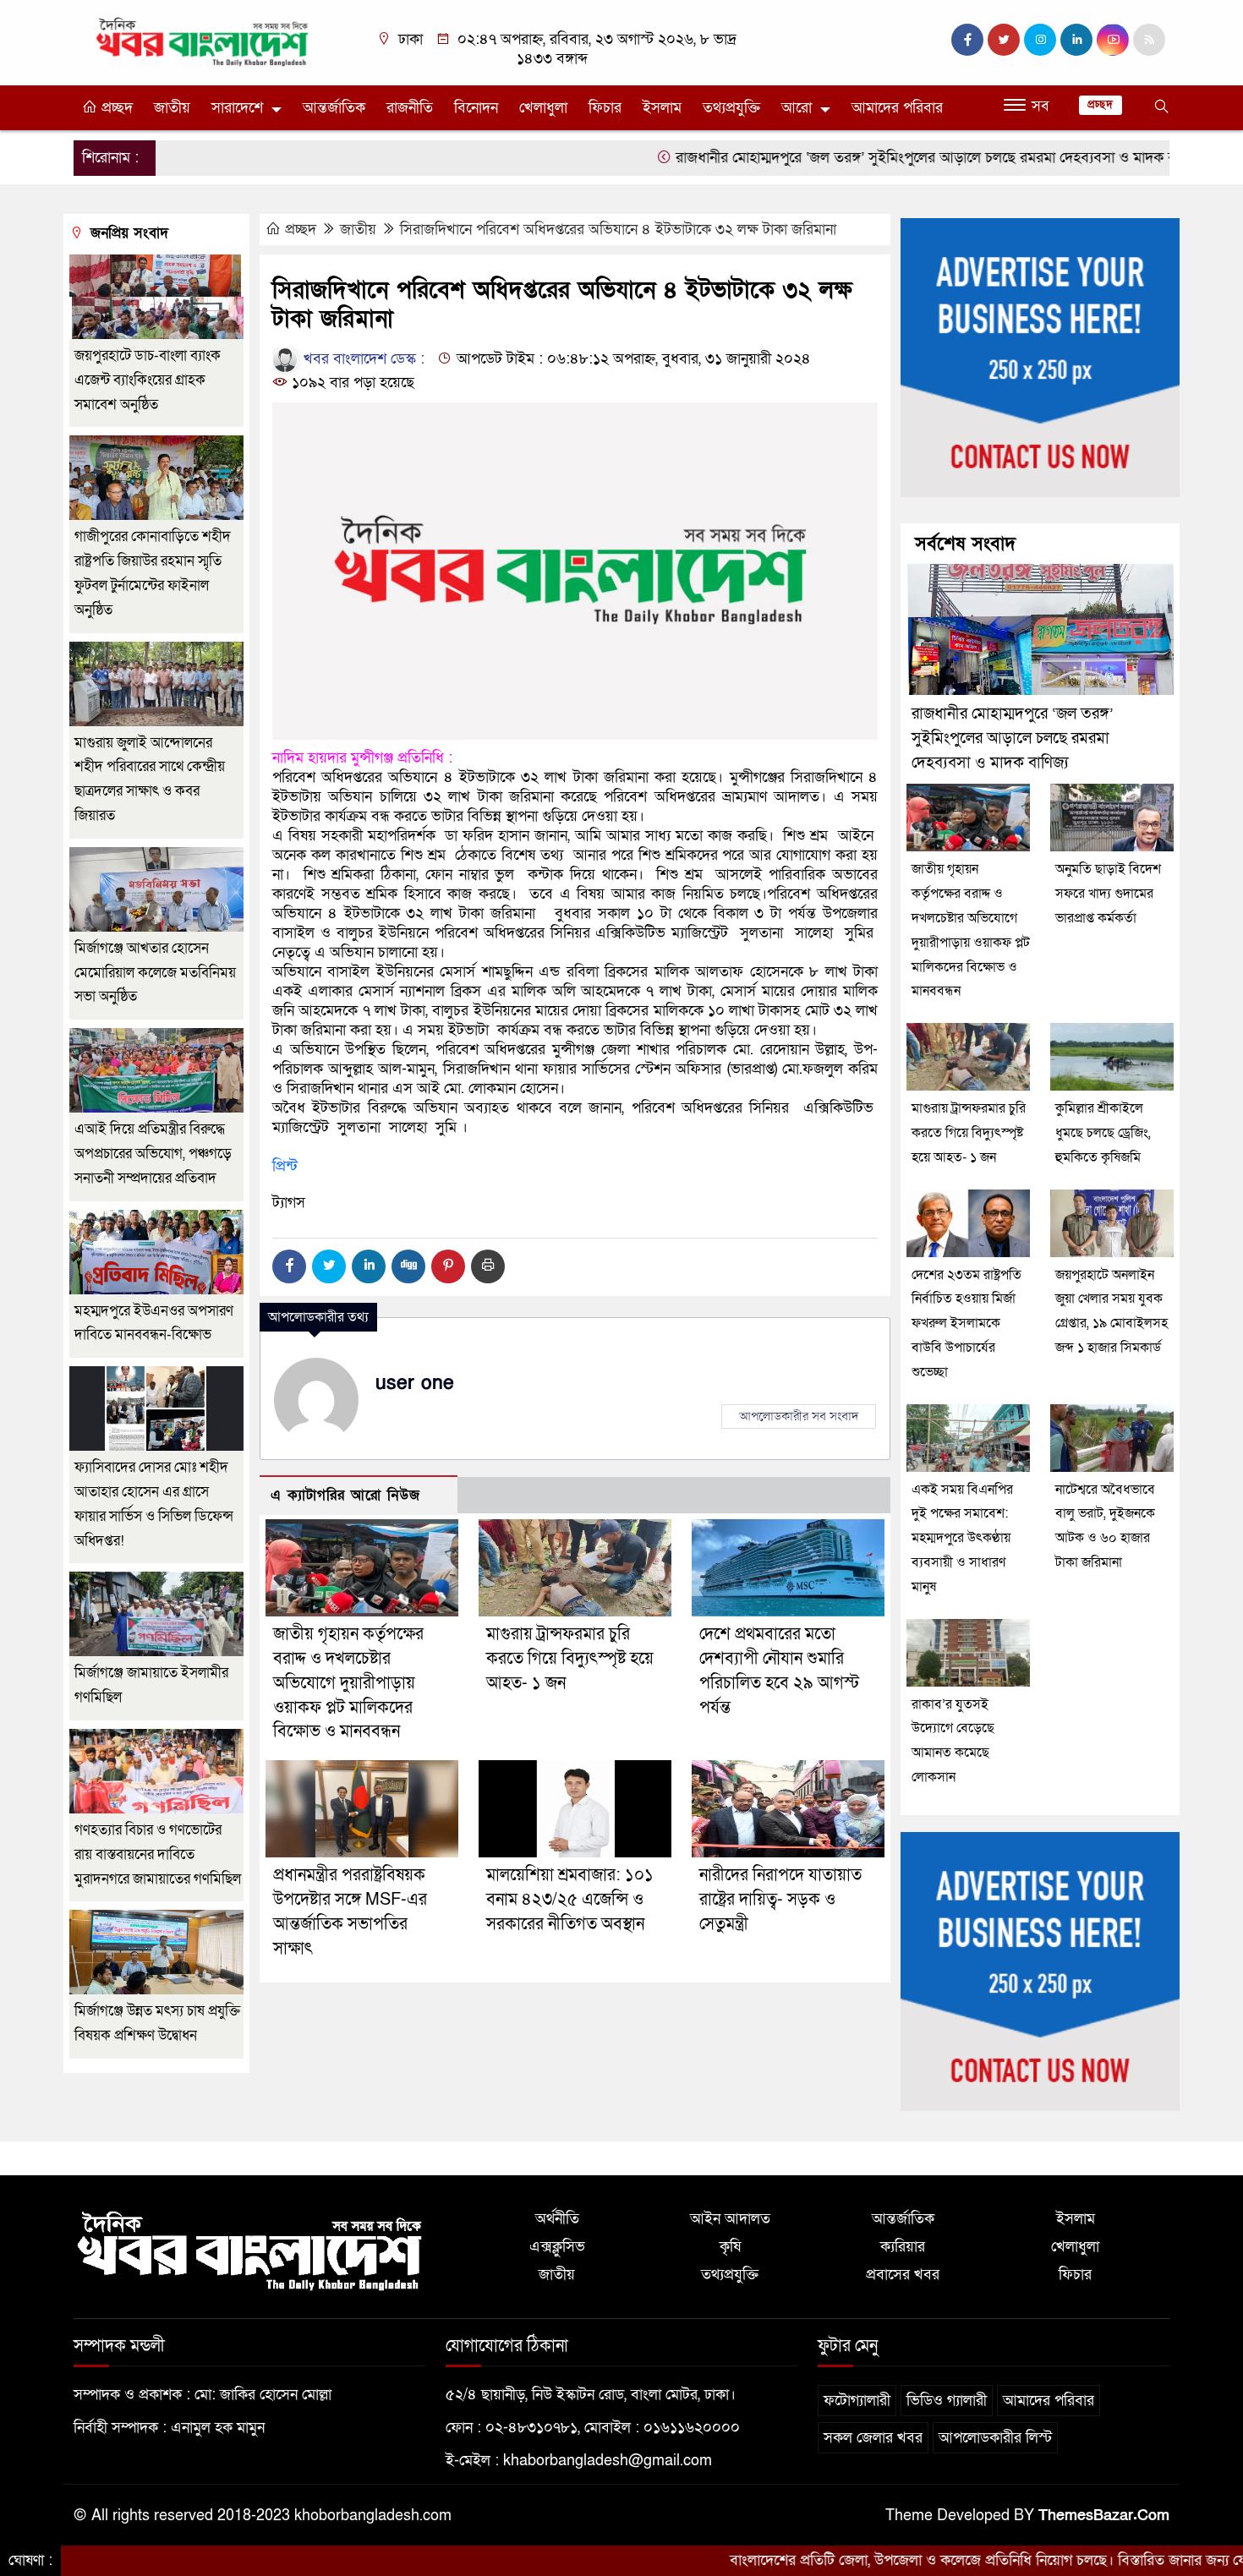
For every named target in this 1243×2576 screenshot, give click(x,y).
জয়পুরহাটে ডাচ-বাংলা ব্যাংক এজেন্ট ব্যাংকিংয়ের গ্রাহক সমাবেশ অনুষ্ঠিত (148, 380)
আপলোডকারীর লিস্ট (995, 2438)
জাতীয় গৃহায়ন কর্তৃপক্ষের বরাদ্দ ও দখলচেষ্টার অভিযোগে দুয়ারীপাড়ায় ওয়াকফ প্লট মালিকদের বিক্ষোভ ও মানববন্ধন (348, 1683)
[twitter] (1004, 40)
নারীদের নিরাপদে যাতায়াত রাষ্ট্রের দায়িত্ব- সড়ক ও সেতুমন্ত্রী (780, 1900)
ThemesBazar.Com (1104, 2516)
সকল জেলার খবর (873, 2438)
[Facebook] (289, 1266)
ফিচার (605, 108)
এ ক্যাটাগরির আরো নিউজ (345, 1495)
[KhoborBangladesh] (203, 41)
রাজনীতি (410, 108)
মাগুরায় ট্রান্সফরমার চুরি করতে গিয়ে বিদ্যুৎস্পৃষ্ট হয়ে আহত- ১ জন (570, 1659)
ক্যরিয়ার (903, 2247)
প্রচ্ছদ (115, 108)
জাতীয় (172, 108)
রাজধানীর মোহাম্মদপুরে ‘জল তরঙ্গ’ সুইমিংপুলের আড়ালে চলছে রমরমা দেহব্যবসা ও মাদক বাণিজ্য (852, 158)
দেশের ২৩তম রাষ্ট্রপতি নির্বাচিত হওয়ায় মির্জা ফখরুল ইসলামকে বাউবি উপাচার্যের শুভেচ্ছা (966, 1324)
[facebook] (967, 40)
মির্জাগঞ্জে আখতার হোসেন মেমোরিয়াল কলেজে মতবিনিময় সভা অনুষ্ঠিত (155, 973)
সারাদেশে (237, 108)
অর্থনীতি (557, 2219)
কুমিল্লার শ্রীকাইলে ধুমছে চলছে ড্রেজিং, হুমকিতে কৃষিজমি (1103, 1133)
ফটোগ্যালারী (857, 2401)
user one (415, 1383)
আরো (797, 108)
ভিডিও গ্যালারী (947, 2401)
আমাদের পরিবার (897, 108)
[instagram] (1040, 40)
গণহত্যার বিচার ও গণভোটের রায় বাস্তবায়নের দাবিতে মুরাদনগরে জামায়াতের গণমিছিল (158, 1854)
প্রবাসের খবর (903, 2275)
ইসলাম (662, 108)
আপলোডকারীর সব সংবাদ (799, 1416)
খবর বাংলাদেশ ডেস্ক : (362, 359)
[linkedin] (1076, 40)
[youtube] (1113, 40)
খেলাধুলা (543, 108)
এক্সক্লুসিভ (557, 2247)
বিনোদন (476, 108)
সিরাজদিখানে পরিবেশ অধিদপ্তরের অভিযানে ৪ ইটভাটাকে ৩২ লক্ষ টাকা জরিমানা (618, 230)
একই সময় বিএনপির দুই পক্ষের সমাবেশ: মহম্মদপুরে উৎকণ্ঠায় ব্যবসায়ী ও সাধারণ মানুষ (962, 1538)
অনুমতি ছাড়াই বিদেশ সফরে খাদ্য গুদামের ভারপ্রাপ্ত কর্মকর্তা (1108, 894)
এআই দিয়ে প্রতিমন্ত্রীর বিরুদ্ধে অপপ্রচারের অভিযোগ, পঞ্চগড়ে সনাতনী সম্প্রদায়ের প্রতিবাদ (153, 1154)
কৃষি (730, 2247)
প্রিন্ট (285, 1166)
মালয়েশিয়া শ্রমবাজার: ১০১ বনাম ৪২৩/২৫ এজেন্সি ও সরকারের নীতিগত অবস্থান (570, 1900)
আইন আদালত (730, 2219)
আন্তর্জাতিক (334, 108)
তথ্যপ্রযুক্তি (731, 108)
